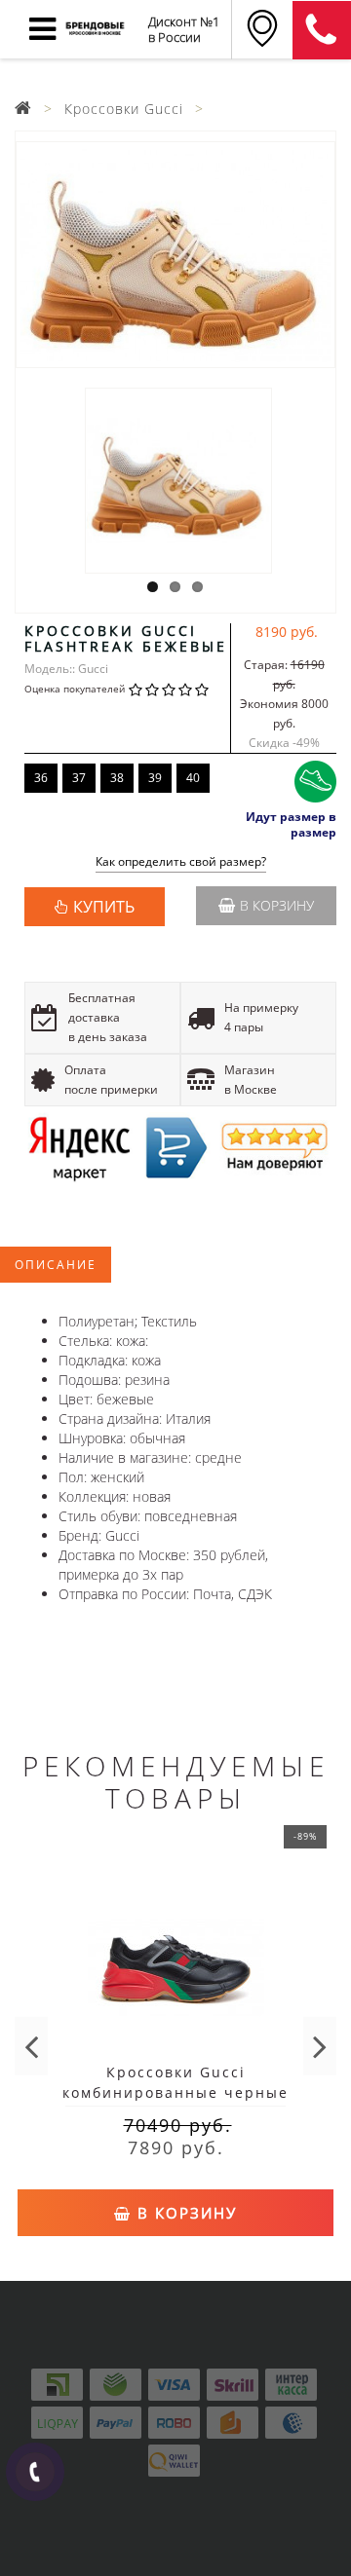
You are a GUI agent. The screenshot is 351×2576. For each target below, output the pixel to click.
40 (193, 778)
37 (79, 778)
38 (117, 778)
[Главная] (23, 109)
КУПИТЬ (104, 907)
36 (41, 778)
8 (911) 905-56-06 (322, 30)
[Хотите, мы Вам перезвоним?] (35, 2472)
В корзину (277, 905)
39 (155, 778)
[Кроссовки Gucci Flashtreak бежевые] (175, 255)
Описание (56, 1265)
